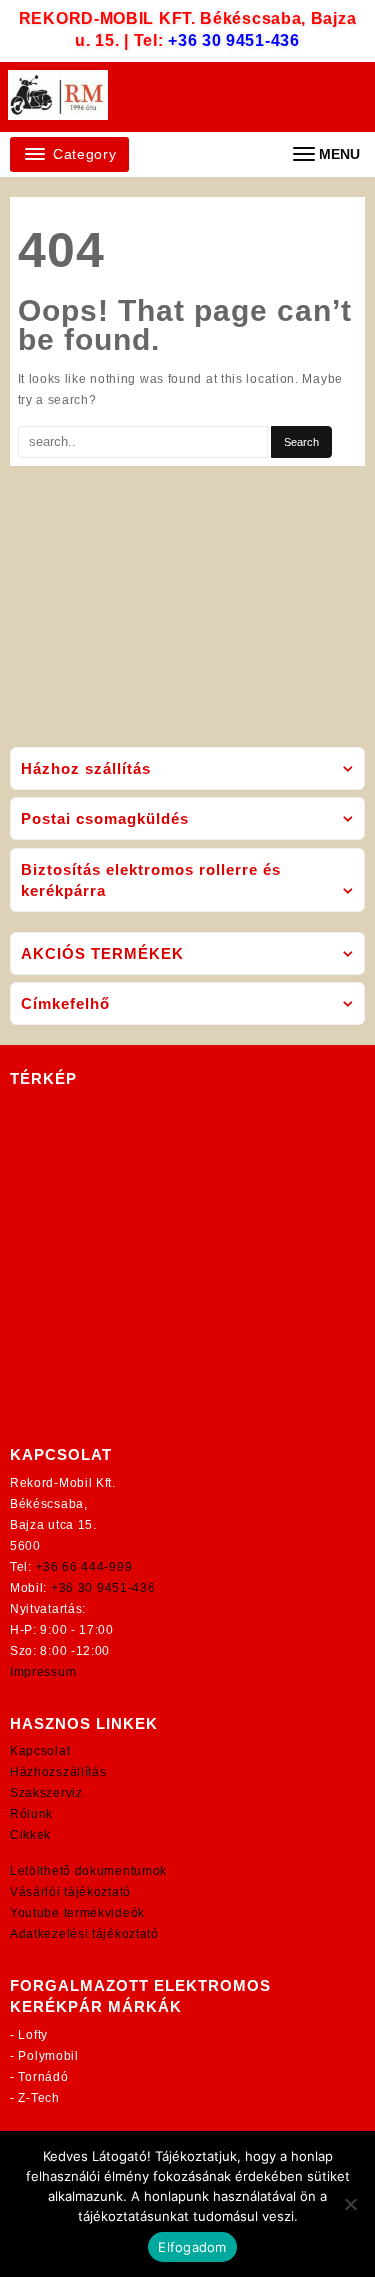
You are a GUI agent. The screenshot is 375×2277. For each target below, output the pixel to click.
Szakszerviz (46, 1793)
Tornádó (43, 2077)
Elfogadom (192, 2247)
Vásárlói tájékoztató (70, 1892)
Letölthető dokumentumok (88, 1871)
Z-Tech (38, 2098)
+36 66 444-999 (84, 1567)
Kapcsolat (40, 1751)
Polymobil (48, 2056)
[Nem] (350, 2204)
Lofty (33, 2035)
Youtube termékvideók (77, 1913)
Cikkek (30, 1835)
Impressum (43, 1672)
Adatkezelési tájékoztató (84, 1934)
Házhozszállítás (58, 1772)
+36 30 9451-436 (234, 40)
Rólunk (31, 1814)
